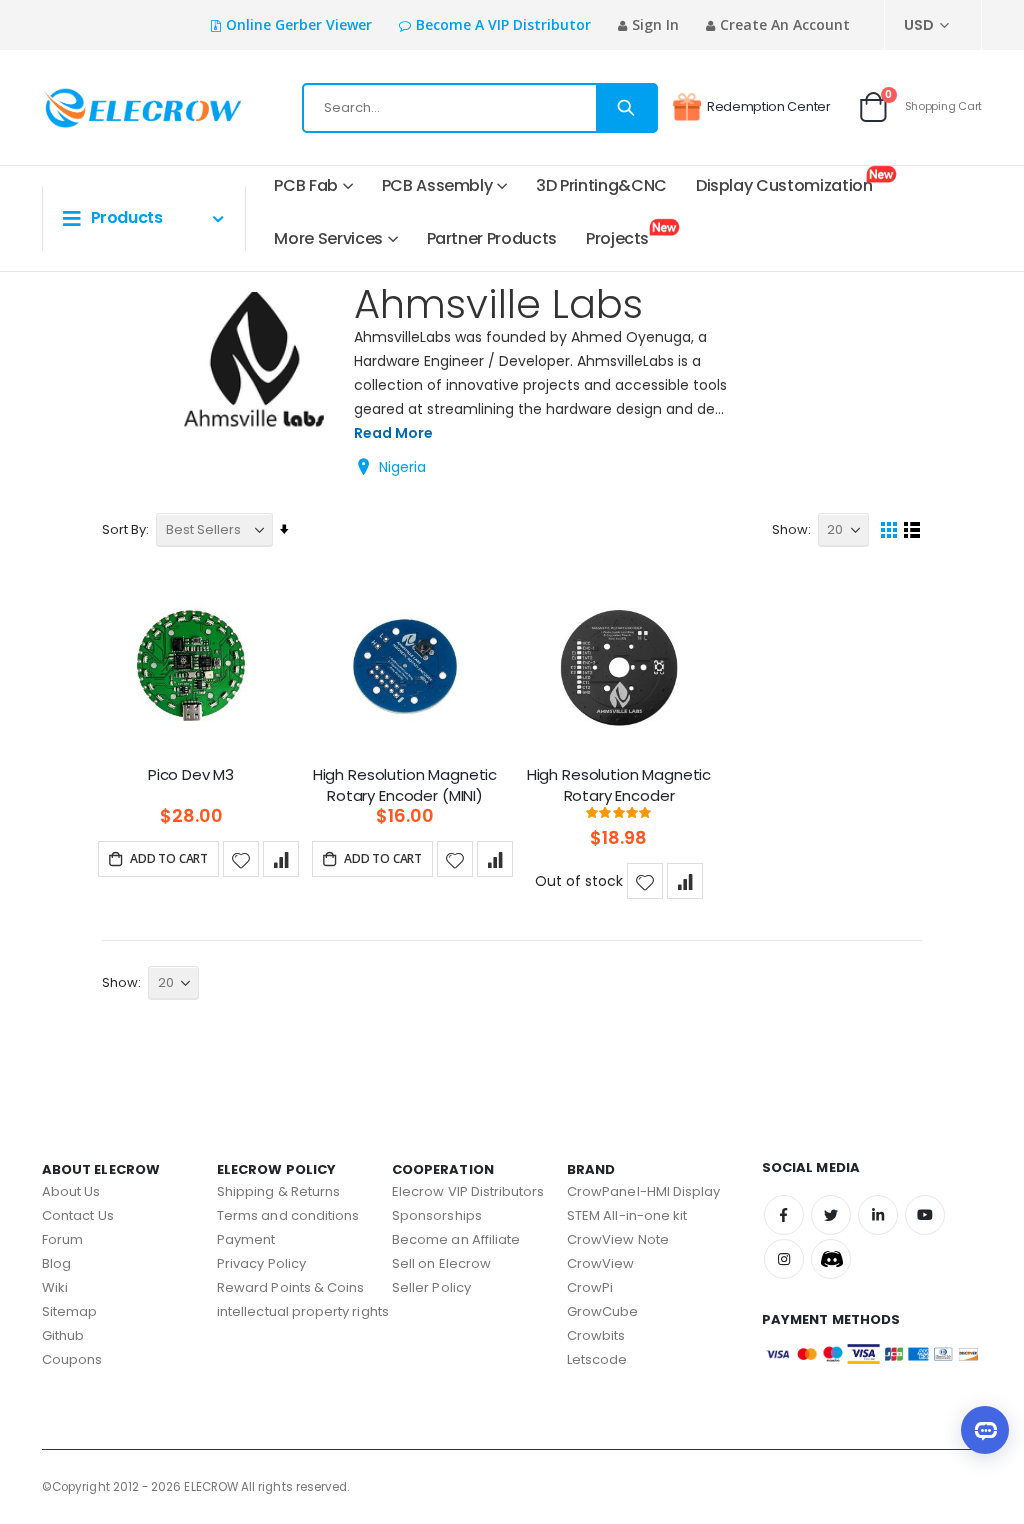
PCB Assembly (437, 185)
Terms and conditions (288, 1215)
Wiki (55, 1287)
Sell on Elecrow (441, 1263)
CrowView (601, 1263)
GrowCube (603, 1311)
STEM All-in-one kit (627, 1215)
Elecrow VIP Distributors (468, 1191)
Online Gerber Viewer (299, 24)
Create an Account (785, 24)
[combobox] (480, 108)
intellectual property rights (303, 1311)
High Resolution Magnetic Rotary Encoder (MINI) (405, 785)
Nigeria (402, 467)
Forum (62, 1239)
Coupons (72, 1359)
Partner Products (492, 238)
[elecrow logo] (107, 108)
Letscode (597, 1359)
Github (63, 1335)
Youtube (925, 1215)
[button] (241, 859)
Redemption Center (769, 106)
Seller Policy (431, 1287)
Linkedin (878, 1215)
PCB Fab (306, 185)
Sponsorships (437, 1215)
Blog (56, 1263)
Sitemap (69, 1311)
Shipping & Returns (278, 1191)
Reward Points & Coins (290, 1287)
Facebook (784, 1215)
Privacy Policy (261, 1263)
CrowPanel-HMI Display (643, 1191)
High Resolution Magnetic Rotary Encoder (619, 785)
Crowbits (596, 1335)
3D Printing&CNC (601, 185)
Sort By (124, 529)
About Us (71, 1191)
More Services (328, 238)
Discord (831, 1259)
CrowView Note (618, 1239)
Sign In (655, 24)
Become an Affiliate (456, 1239)
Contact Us (78, 1215)
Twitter (831, 1215)
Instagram (784, 1259)
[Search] (626, 108)
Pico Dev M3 (191, 775)
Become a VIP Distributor (503, 24)
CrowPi (590, 1287)
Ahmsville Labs (498, 304)
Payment (246, 1239)
